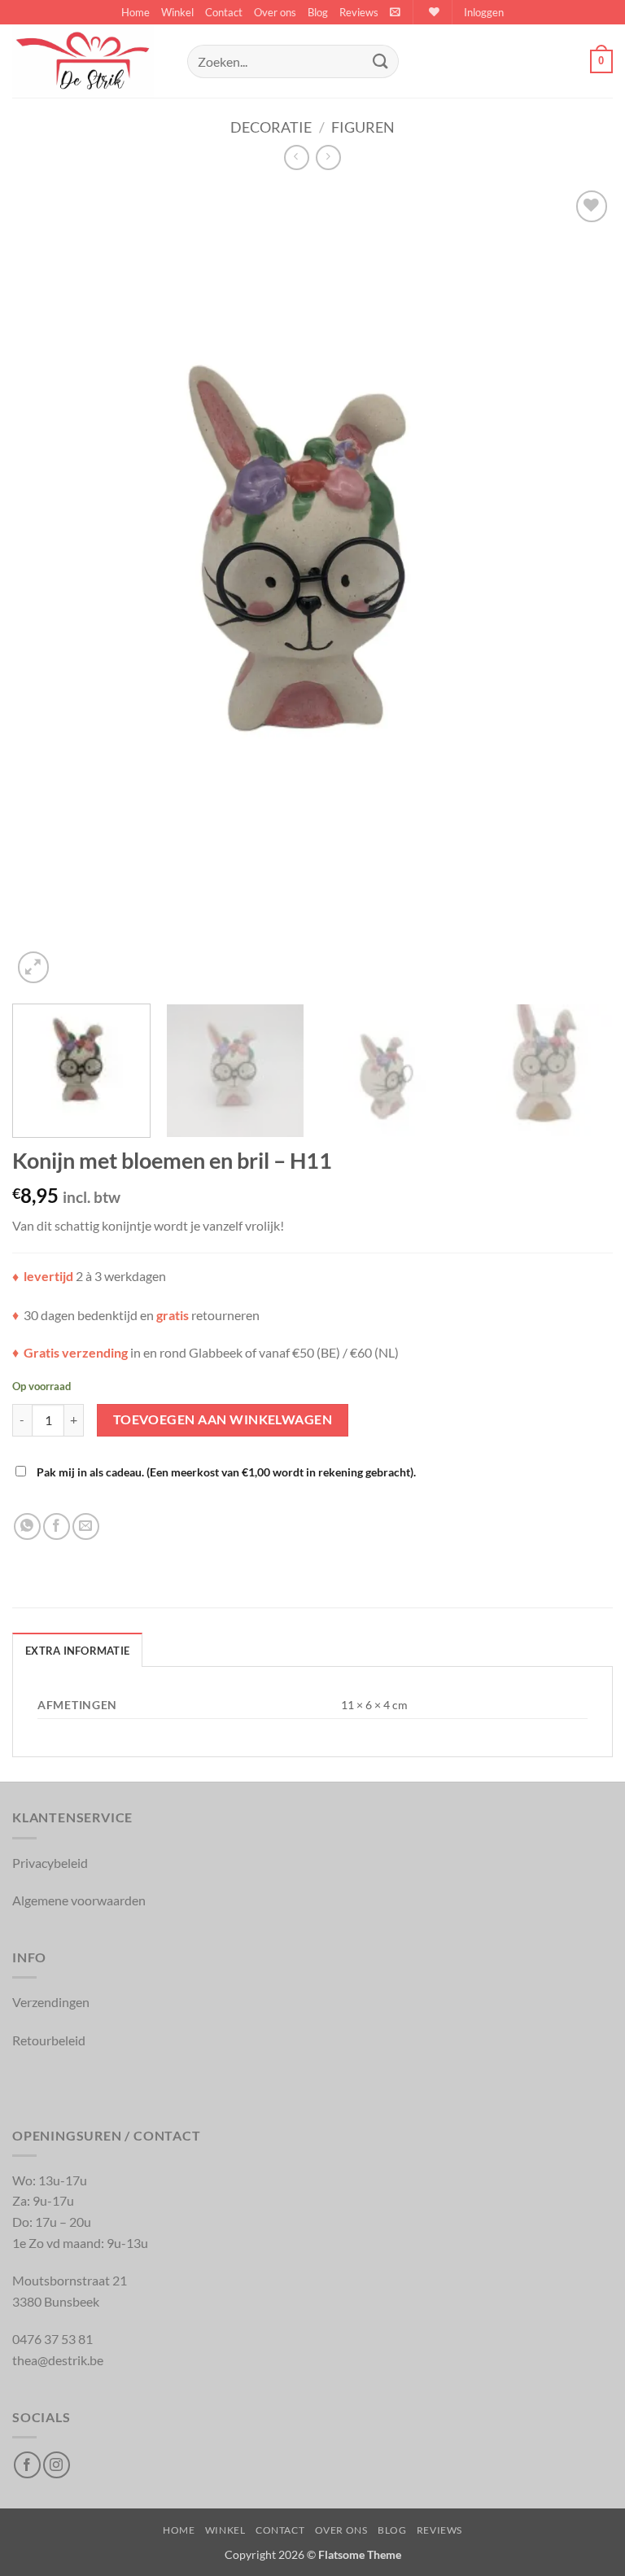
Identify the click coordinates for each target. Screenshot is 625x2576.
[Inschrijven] (380, 61)
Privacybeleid (50, 1863)
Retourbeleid (49, 2040)
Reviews (359, 12)
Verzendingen (51, 2002)
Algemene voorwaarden (79, 1900)
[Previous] (45, 587)
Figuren (363, 127)
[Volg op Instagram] (57, 2465)
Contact (224, 12)
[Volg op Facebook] (27, 2465)
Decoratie (271, 127)
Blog (318, 12)
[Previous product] (328, 157)
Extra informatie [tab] (77, 1651)
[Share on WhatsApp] (27, 1526)
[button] (395, 12)
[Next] (580, 587)
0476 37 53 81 (52, 2339)
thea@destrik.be (58, 2360)
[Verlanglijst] (432, 12)
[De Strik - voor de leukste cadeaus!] (94, 61)
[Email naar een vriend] (86, 1526)
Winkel (177, 12)
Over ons (275, 12)
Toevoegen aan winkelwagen (223, 1419)
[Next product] (297, 157)
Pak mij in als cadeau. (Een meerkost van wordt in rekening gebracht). (225, 1472)
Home (135, 12)
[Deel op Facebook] (57, 1526)
